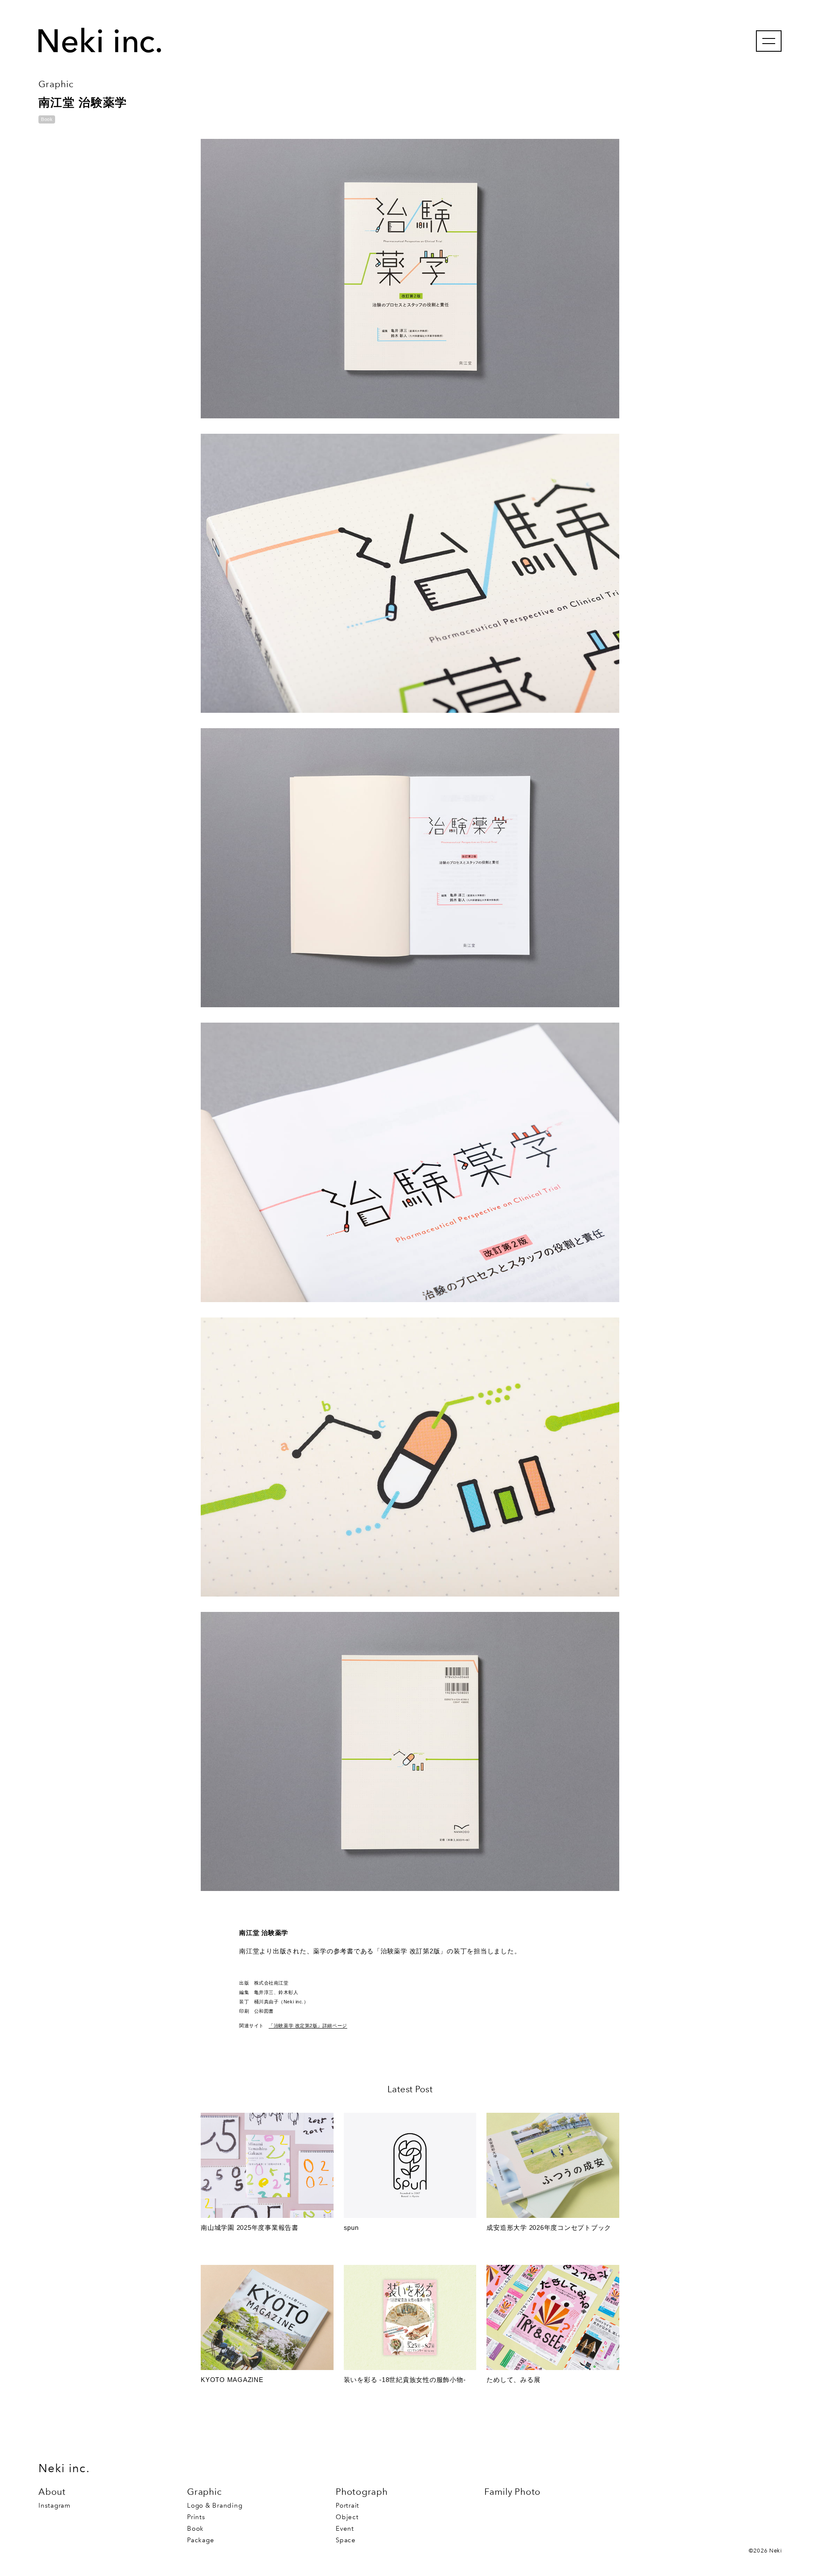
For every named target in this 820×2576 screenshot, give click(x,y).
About (52, 2492)
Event (345, 2529)
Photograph (362, 2492)
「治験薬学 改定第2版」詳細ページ (308, 2026)
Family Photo (512, 2492)
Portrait (347, 2505)
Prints (196, 2517)
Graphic (204, 2492)
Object (347, 2517)
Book (195, 2529)
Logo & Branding (215, 2505)
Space (346, 2540)
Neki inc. (64, 2468)
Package (201, 2540)
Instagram (54, 2505)
